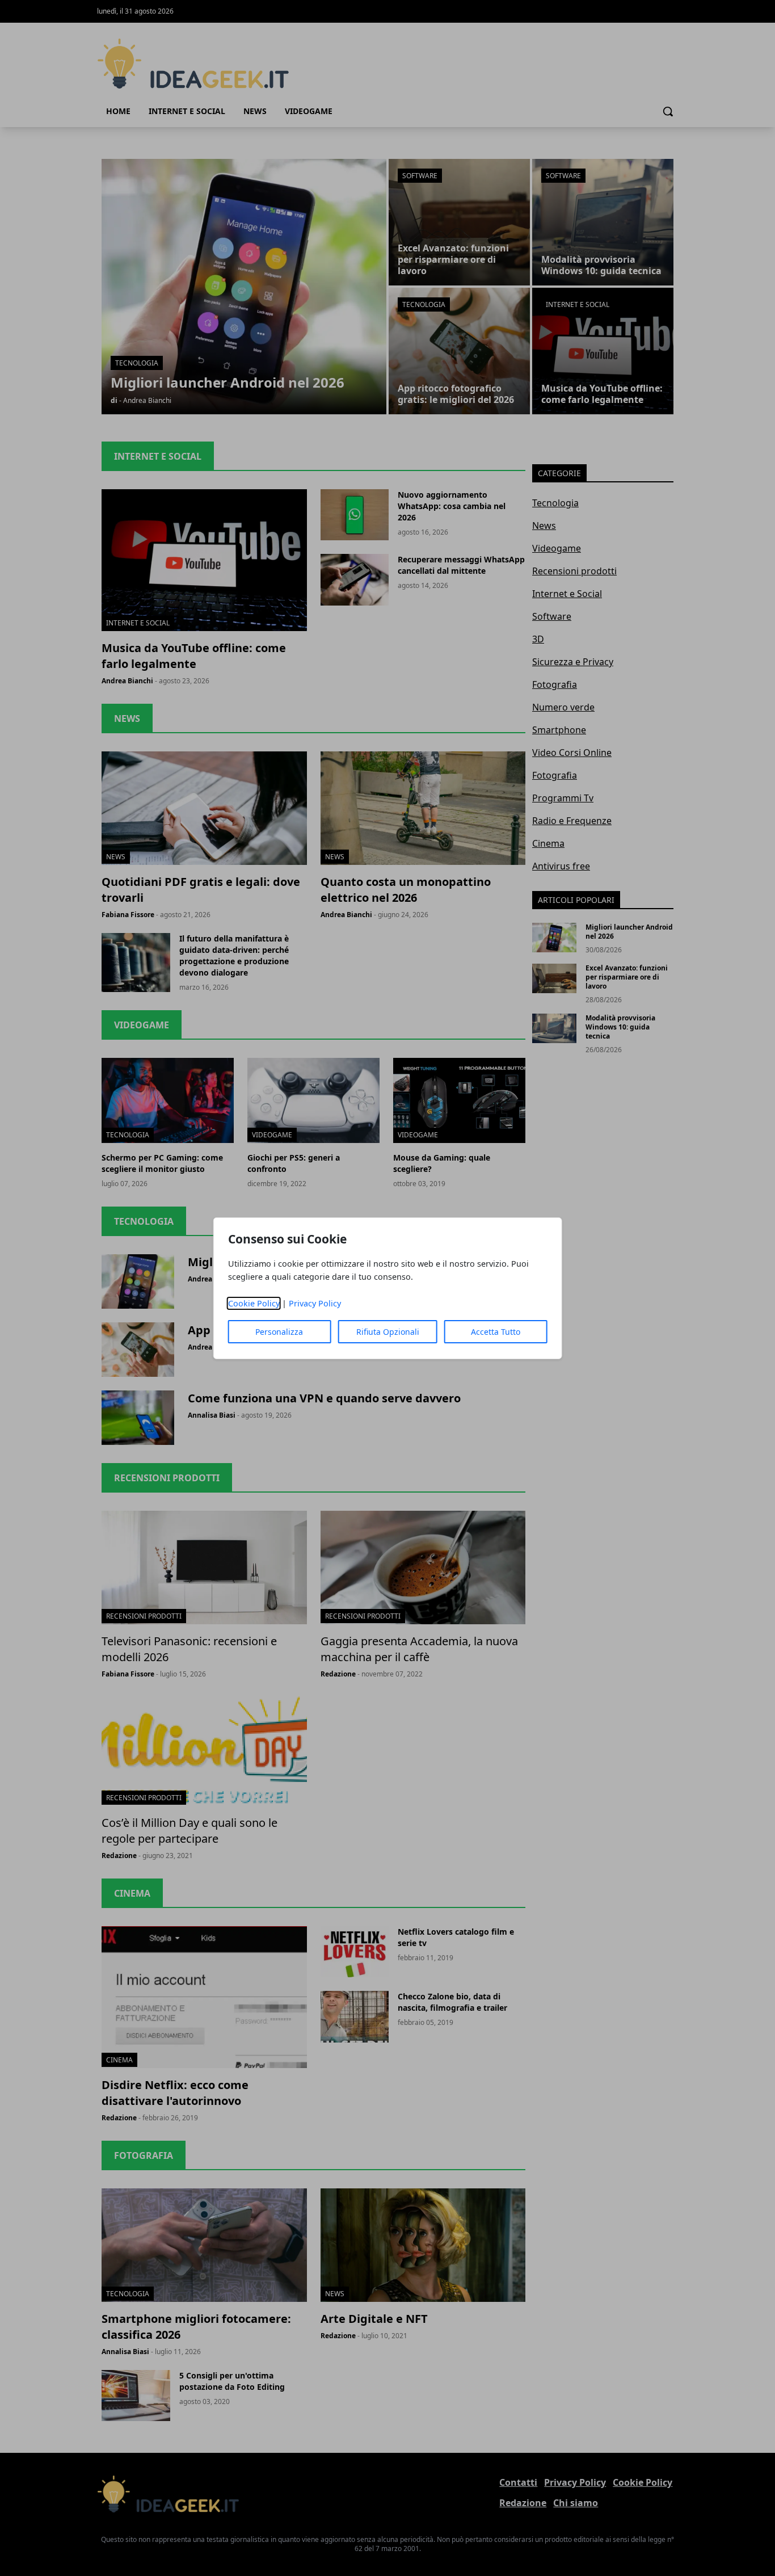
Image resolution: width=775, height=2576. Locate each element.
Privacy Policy (315, 1303)
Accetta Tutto (496, 1332)
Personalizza (279, 1332)
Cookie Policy (254, 1303)
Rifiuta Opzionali (388, 1332)
